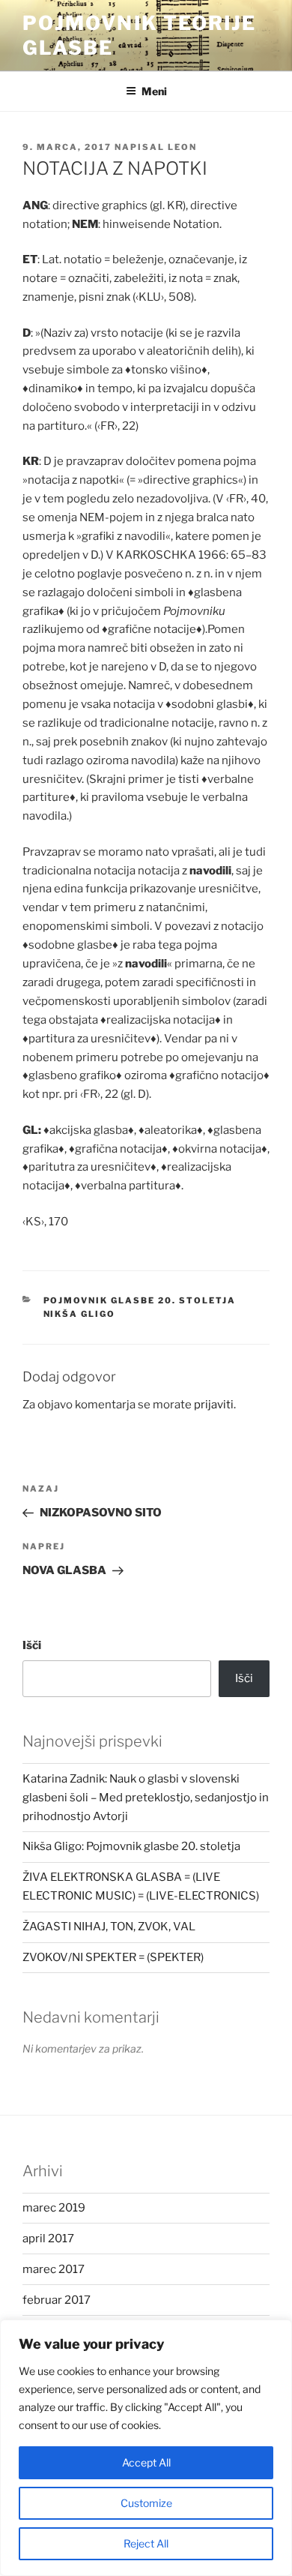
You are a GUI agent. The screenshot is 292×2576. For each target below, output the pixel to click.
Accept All (146, 2462)
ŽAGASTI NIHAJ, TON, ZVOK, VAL (109, 1927)
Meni (154, 91)
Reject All (146, 2543)
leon (182, 147)
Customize (146, 2503)
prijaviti (214, 1405)
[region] (146, 2448)
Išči (32, 1645)
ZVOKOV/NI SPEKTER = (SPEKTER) (113, 1957)
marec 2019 (54, 2208)
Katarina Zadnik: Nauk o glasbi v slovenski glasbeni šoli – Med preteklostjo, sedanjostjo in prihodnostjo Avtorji (146, 1798)
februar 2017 (57, 2300)
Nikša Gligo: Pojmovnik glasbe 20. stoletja (131, 1846)
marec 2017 (54, 2269)
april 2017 (48, 2239)
